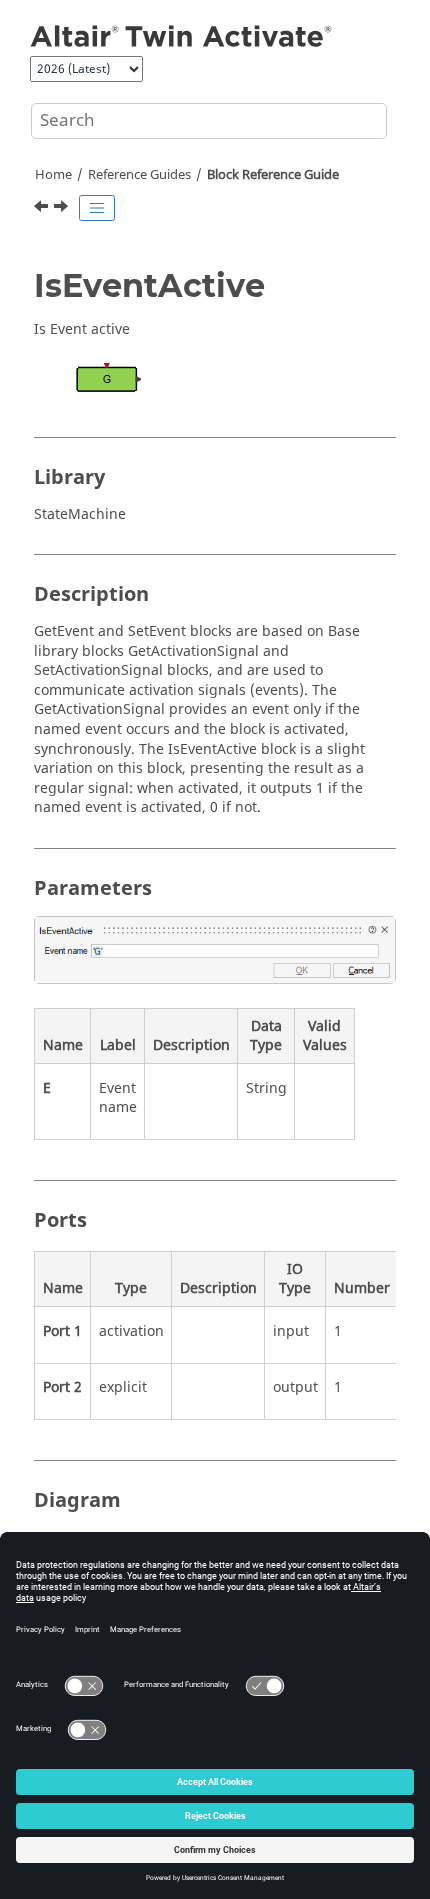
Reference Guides (139, 175)
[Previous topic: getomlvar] (43, 209)
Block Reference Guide (273, 175)
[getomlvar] (43, 209)
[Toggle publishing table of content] (97, 208)
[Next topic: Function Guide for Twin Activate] (63, 209)
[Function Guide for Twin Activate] (63, 209)
